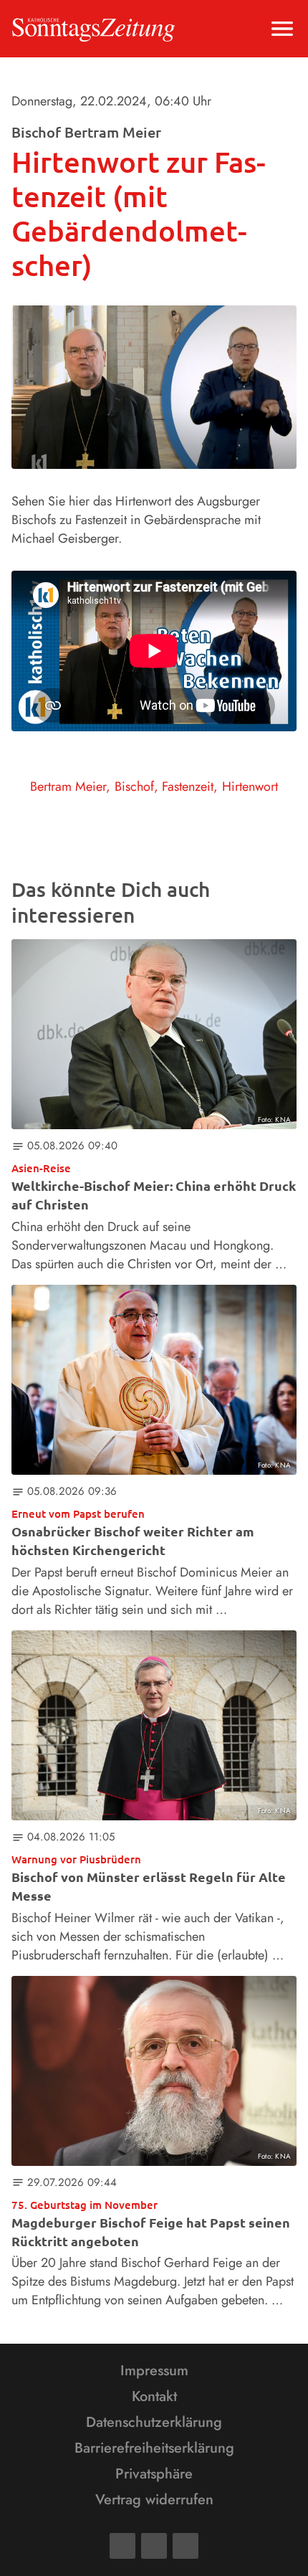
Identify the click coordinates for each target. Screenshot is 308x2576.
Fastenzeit (188, 786)
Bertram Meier (68, 786)
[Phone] (186, 2546)
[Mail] (154, 2546)
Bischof (134, 786)
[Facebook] (122, 2546)
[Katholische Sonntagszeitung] (93, 29)
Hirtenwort (250, 786)
